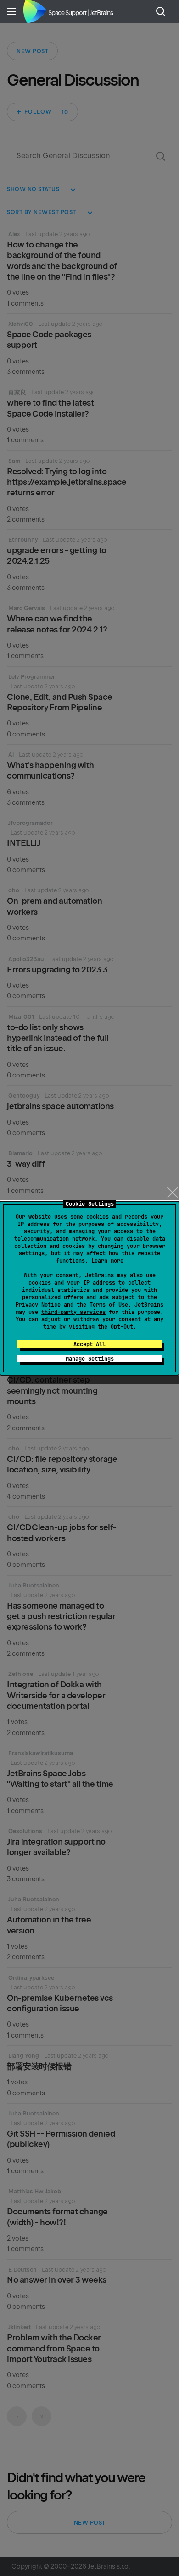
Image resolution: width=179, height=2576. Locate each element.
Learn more (107, 1261)
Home (34, 11)
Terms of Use (109, 1305)
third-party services (73, 1312)
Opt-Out (122, 1327)
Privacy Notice (38, 1305)
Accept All (89, 1344)
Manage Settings (90, 1359)
